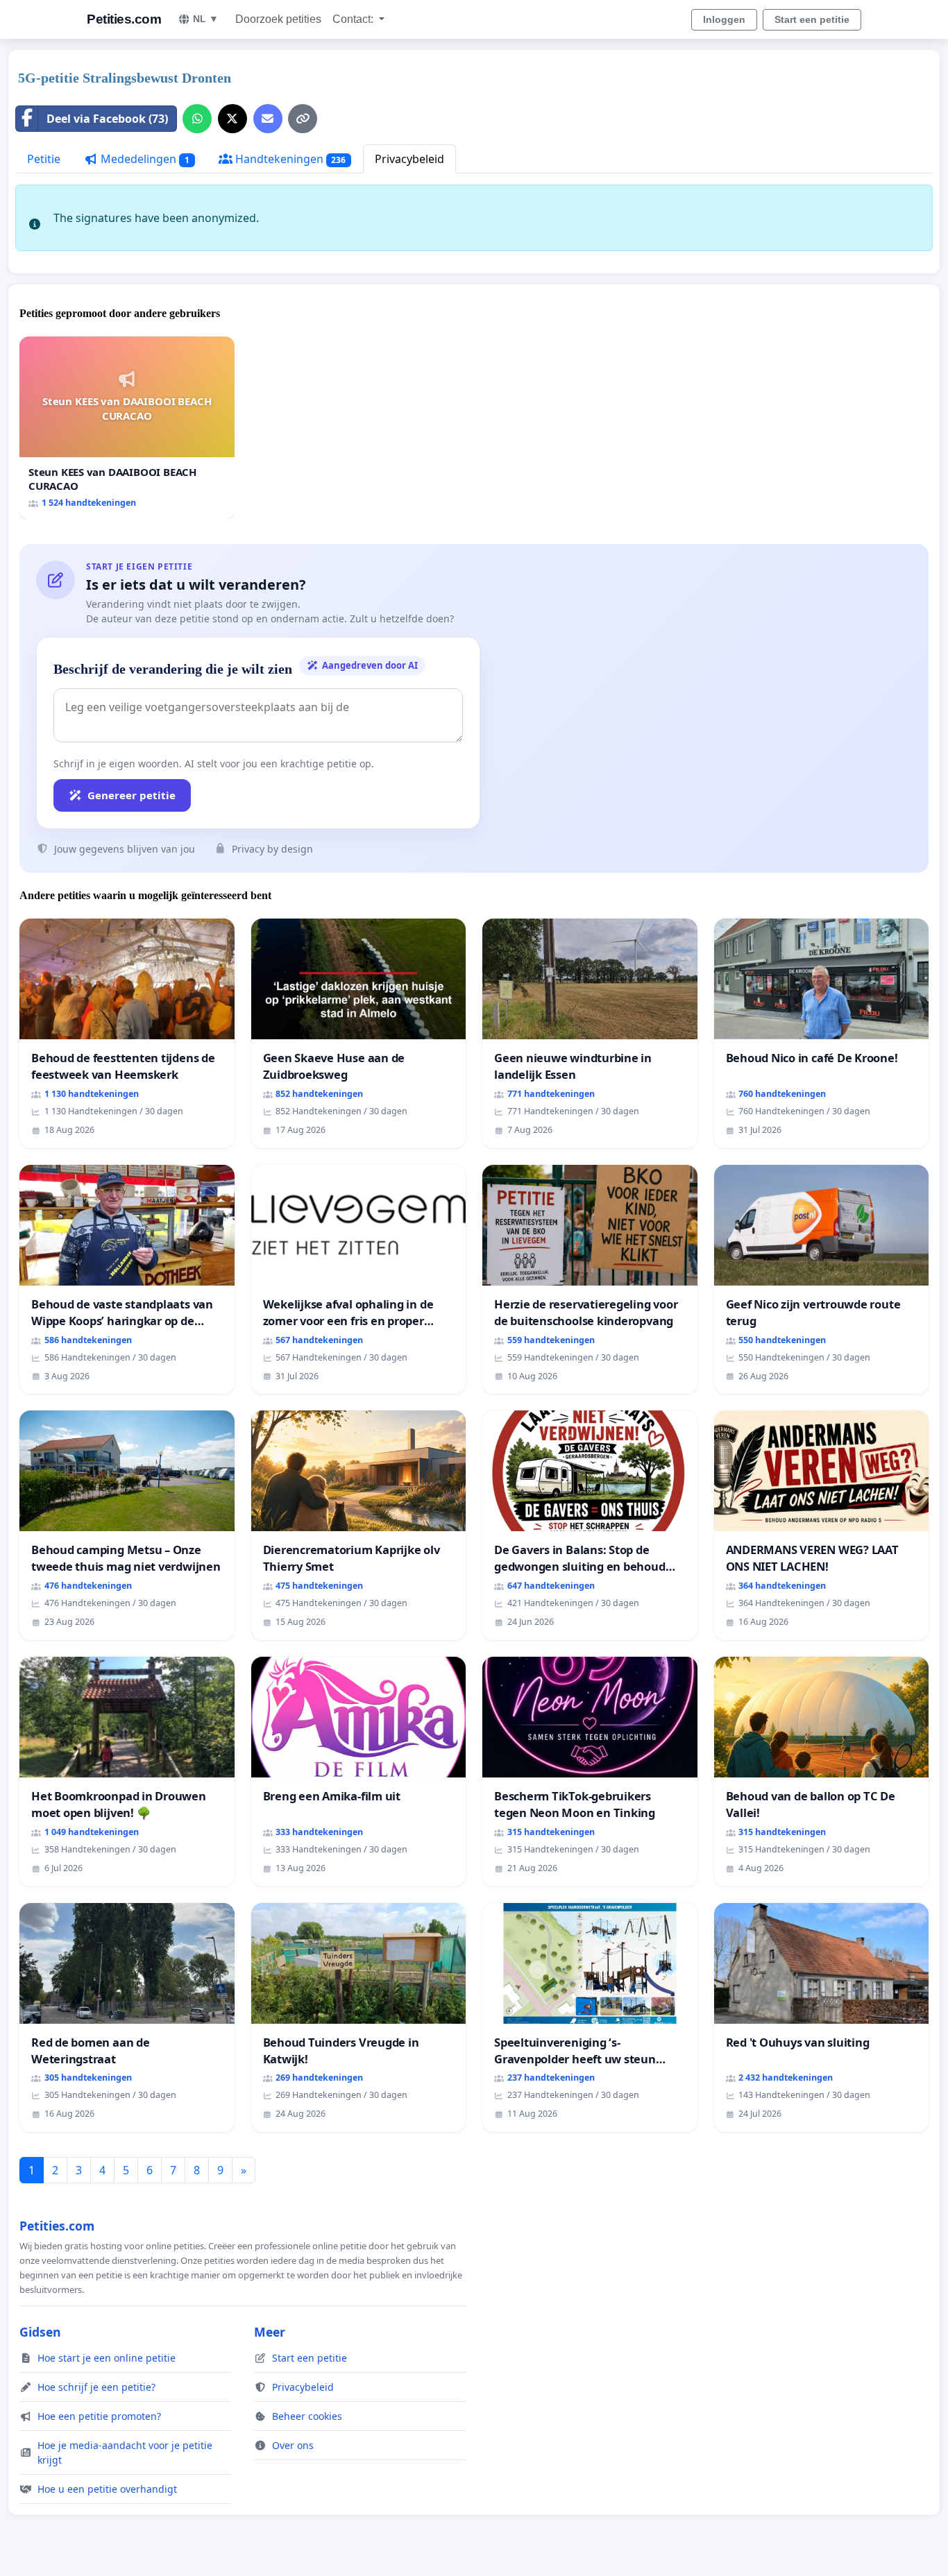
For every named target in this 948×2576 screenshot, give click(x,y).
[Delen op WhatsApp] (197, 119)
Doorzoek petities (278, 19)
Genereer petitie (132, 795)
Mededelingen (144, 159)
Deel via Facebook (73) (107, 119)
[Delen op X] (232, 119)
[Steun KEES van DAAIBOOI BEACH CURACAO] (127, 428)
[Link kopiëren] (303, 119)
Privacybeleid (409, 159)
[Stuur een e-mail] (268, 119)
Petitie (44, 159)
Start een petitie (812, 19)
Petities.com (124, 19)
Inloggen (724, 19)
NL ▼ (206, 19)
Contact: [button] (354, 19)
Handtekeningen (289, 159)
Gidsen (40, 2332)
